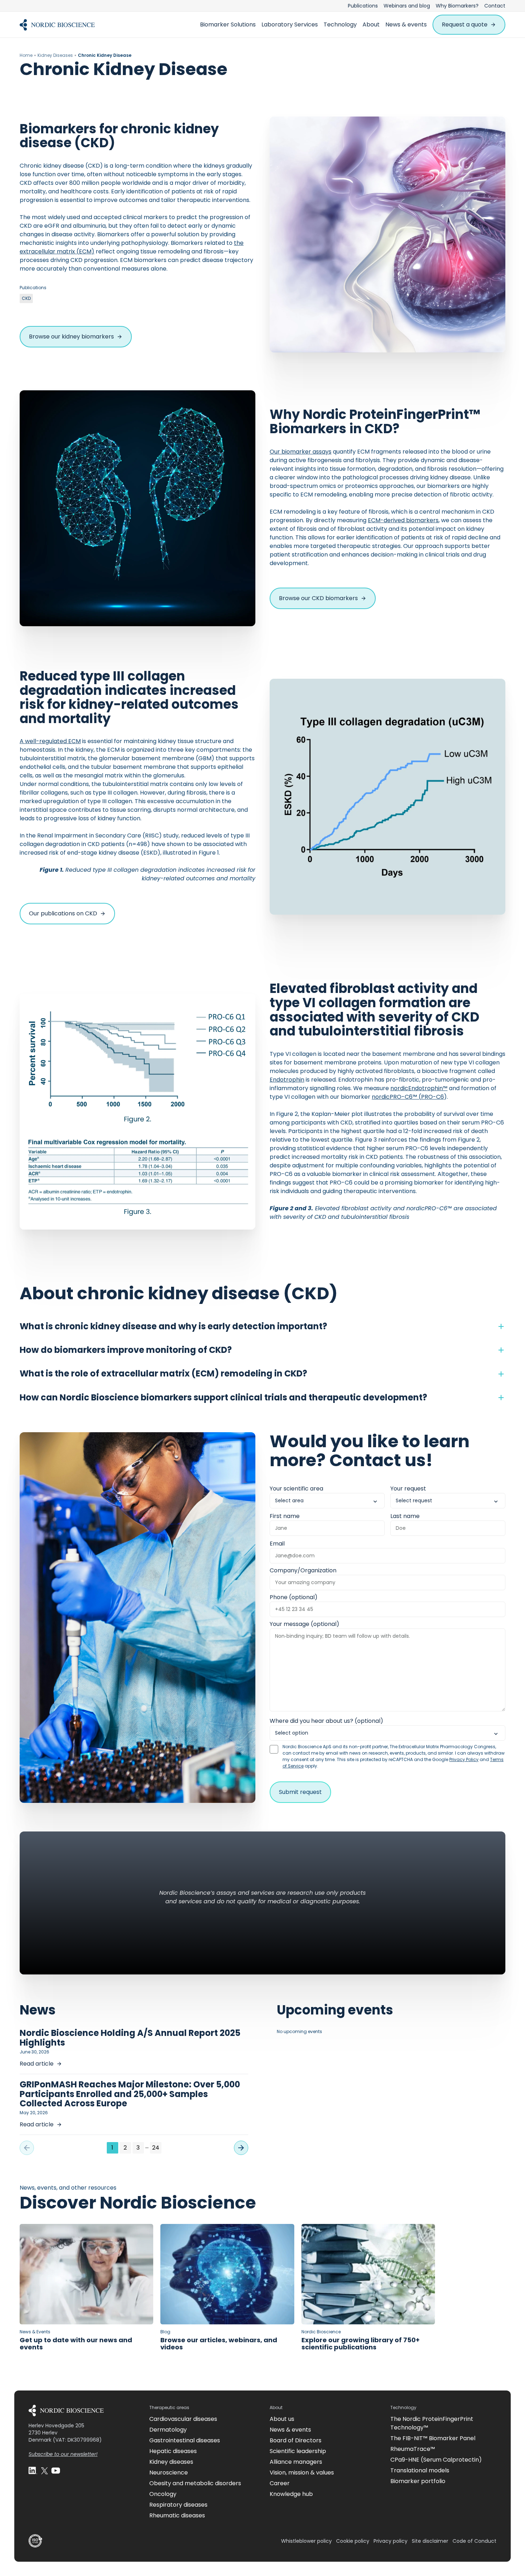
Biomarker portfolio (418, 2481)
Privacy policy (391, 2541)
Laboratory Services (290, 24)
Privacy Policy (464, 1759)
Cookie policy (353, 2541)
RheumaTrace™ (413, 2449)
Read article (37, 2064)
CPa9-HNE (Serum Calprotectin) (436, 2460)
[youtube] (56, 2471)
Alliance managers (296, 2462)
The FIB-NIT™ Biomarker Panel (433, 2438)
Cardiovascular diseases (183, 2419)
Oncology (163, 2494)
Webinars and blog (407, 6)
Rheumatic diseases (177, 2515)
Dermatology (168, 2430)
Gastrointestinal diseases (185, 2440)
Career (280, 2483)
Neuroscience (169, 2473)
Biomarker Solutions (228, 24)
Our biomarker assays (301, 452)
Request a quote (465, 24)
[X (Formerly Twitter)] (44, 2471)
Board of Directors (296, 2440)
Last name (405, 1516)
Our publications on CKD (63, 913)
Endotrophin (287, 1080)
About (371, 24)
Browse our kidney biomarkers (71, 337)
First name (285, 1516)
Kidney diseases (171, 2462)
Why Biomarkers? (457, 6)
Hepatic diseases (173, 2451)
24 (156, 2148)
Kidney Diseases (55, 55)
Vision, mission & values (302, 2473)
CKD (26, 298)
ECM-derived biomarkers (403, 520)
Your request (408, 1489)
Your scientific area (296, 1489)
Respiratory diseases (178, 2505)
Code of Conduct (474, 2541)
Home (26, 55)
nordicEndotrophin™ (419, 1088)
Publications (363, 6)
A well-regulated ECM (50, 741)
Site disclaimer (430, 2541)
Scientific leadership (298, 2451)
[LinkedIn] (33, 2471)
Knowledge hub (291, 2494)
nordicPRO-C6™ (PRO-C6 (408, 1097)
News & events (406, 24)
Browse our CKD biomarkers (318, 598)
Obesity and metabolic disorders (195, 2483)
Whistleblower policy (306, 2541)
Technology (340, 24)
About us (282, 2419)
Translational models (420, 2470)
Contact (495, 6)
